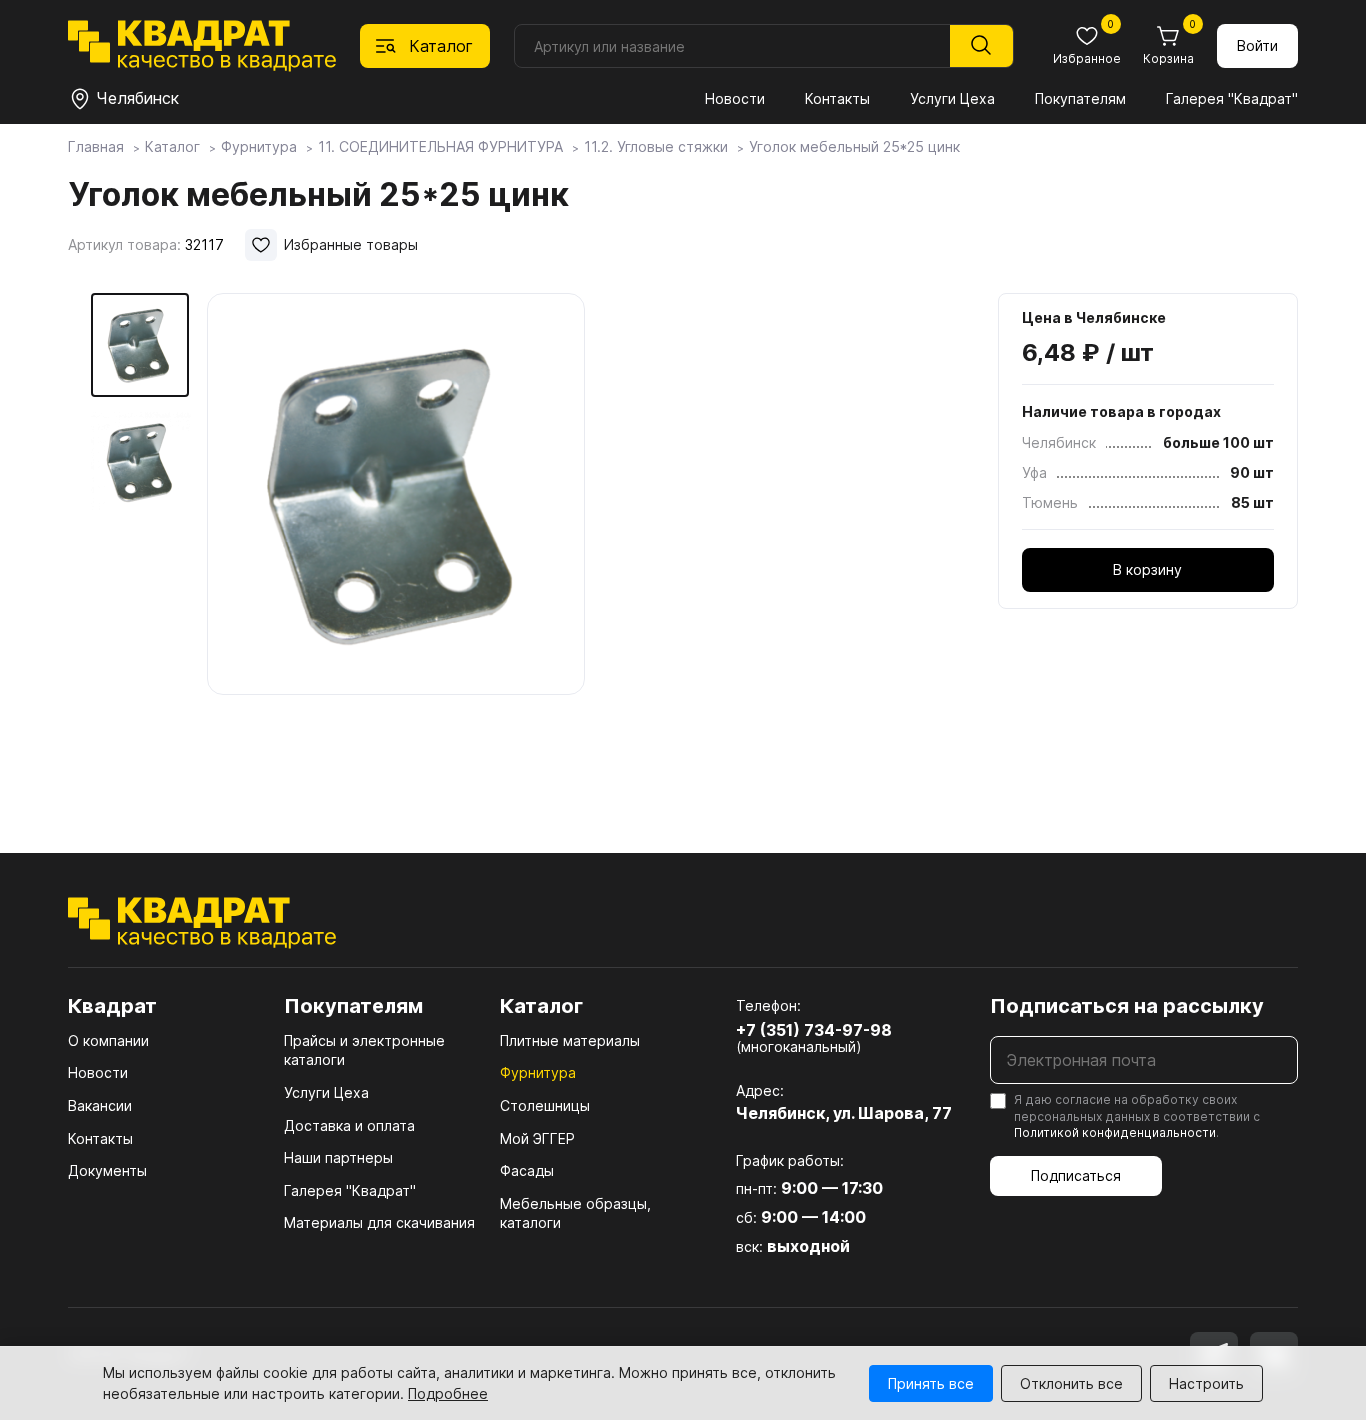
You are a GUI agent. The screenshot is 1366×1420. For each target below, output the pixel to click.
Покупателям (1080, 98)
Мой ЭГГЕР (537, 1138)
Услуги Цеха (952, 98)
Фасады (527, 1170)
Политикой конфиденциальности (1115, 1132)
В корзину (1147, 569)
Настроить (1206, 1383)
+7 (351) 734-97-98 (814, 1030)
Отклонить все (1071, 1383)
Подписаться (1076, 1175)
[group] (396, 544)
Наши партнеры (338, 1157)
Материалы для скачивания (379, 1222)
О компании (108, 1040)
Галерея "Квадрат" (1232, 98)
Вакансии (100, 1105)
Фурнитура (538, 1072)
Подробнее (448, 1393)
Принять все (931, 1383)
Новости (735, 98)
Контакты (837, 98)
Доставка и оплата (349, 1125)
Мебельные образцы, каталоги (575, 1213)
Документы (107, 1170)
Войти (1257, 45)
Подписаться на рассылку (1127, 1006)
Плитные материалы (570, 1040)
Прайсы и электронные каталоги (364, 1050)
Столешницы (545, 1105)
